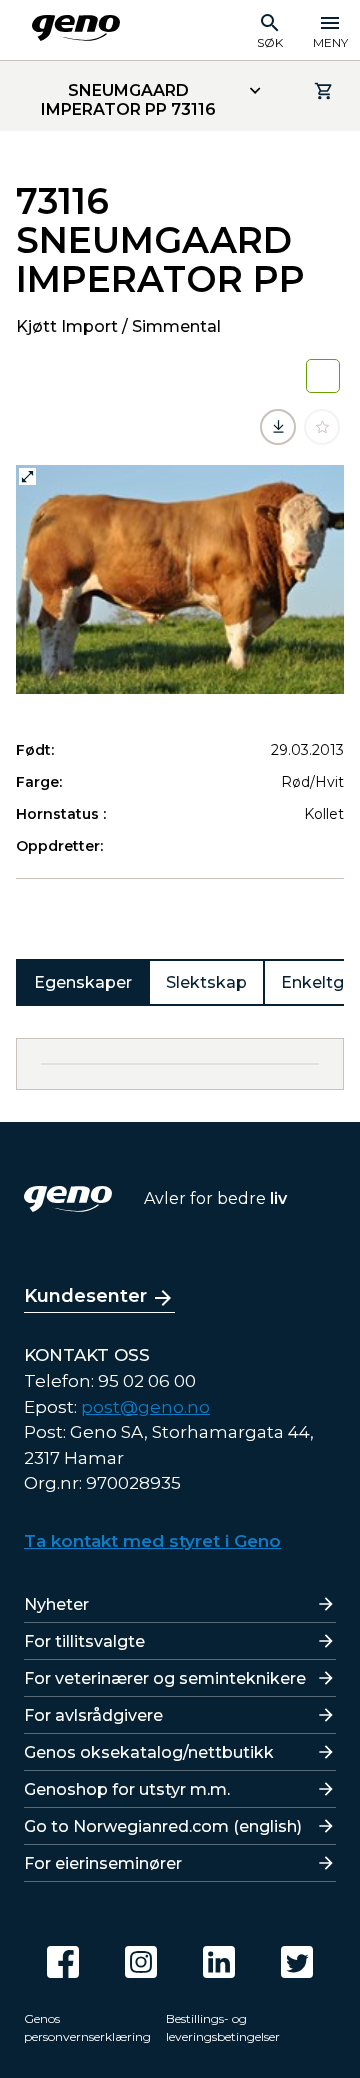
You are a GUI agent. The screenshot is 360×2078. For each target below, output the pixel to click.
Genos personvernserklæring (87, 2027)
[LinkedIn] (219, 1962)
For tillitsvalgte (84, 1641)
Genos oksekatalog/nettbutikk (149, 1752)
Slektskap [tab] (206, 982)
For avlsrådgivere (93, 1715)
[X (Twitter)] (297, 1962)
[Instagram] (141, 1962)
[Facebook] (63, 1962)
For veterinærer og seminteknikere (165, 1678)
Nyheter (56, 1604)
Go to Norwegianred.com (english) (163, 1826)
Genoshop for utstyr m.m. (127, 1789)
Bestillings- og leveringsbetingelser (223, 2027)
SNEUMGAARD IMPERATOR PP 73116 (128, 100)
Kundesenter (85, 1296)
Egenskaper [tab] (83, 982)
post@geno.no (145, 1407)
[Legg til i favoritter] (322, 427)
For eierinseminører (103, 1863)
